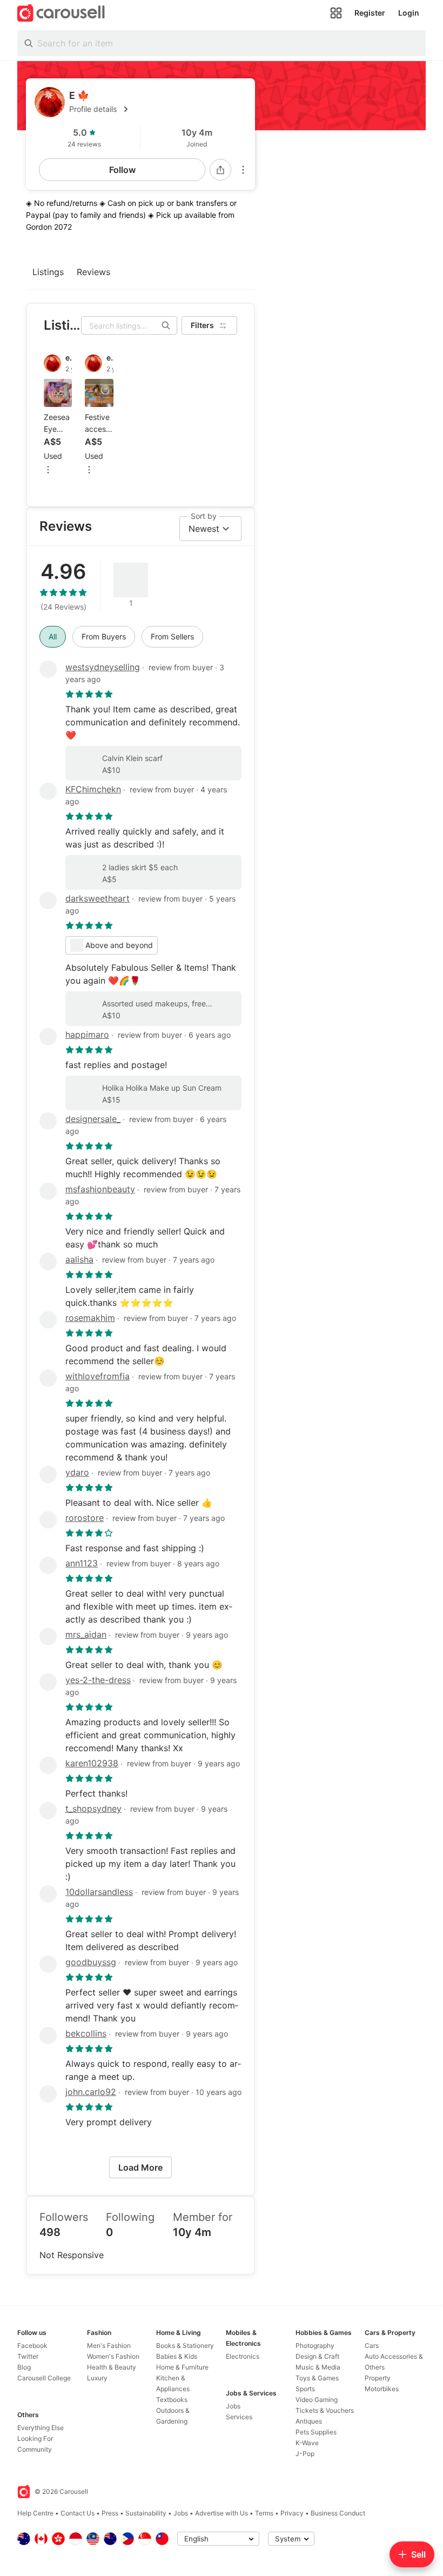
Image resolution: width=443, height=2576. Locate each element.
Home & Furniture (182, 2367)
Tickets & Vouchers (325, 2410)
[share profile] (220, 170)
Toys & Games (317, 2378)
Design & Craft (317, 2356)
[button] (158, 109)
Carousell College (44, 2378)
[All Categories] (336, 13)
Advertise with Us (222, 2513)
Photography (315, 2345)
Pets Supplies (316, 2432)
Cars (372, 2345)
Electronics (243, 2356)
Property (378, 2378)
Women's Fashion (113, 2356)
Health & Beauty (112, 2367)
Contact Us (78, 2513)
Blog (24, 2367)
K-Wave (307, 2443)
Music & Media (318, 2367)
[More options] (243, 170)
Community (35, 2449)
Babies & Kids (177, 2356)
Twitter (28, 2356)
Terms (264, 2513)
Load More (140, 2167)
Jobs (233, 2406)
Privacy (292, 2513)
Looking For (35, 2438)
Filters (202, 325)
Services (239, 2417)
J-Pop (305, 2454)
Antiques (309, 2421)
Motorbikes (382, 2389)
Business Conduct (338, 2513)
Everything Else (41, 2428)
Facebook (32, 2345)
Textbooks (172, 2400)
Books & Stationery (185, 2345)
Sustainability (146, 2513)
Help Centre (35, 2513)
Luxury (97, 2378)
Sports (305, 2389)
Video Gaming (317, 2400)
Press (110, 2513)
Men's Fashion (109, 2345)
